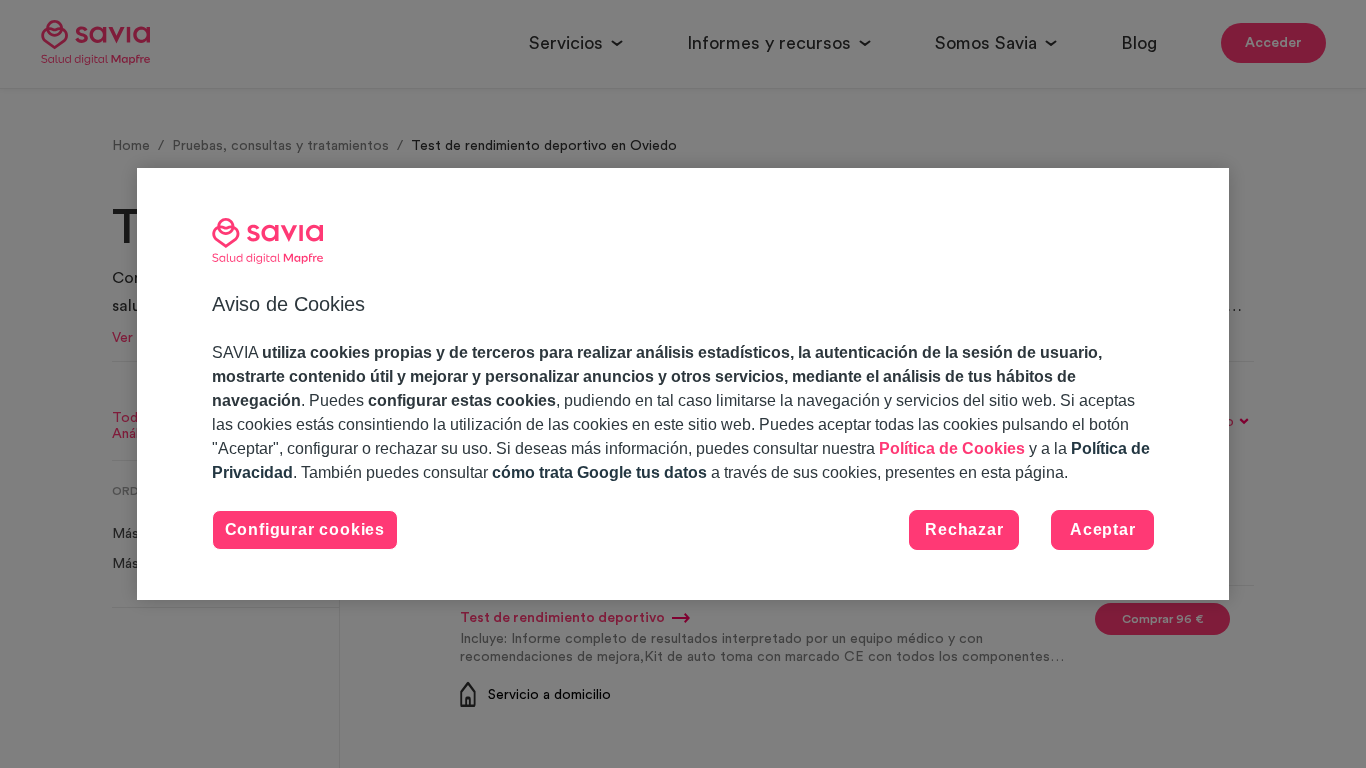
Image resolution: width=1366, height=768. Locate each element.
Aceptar (1103, 529)
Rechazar (964, 529)
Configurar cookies (305, 529)
